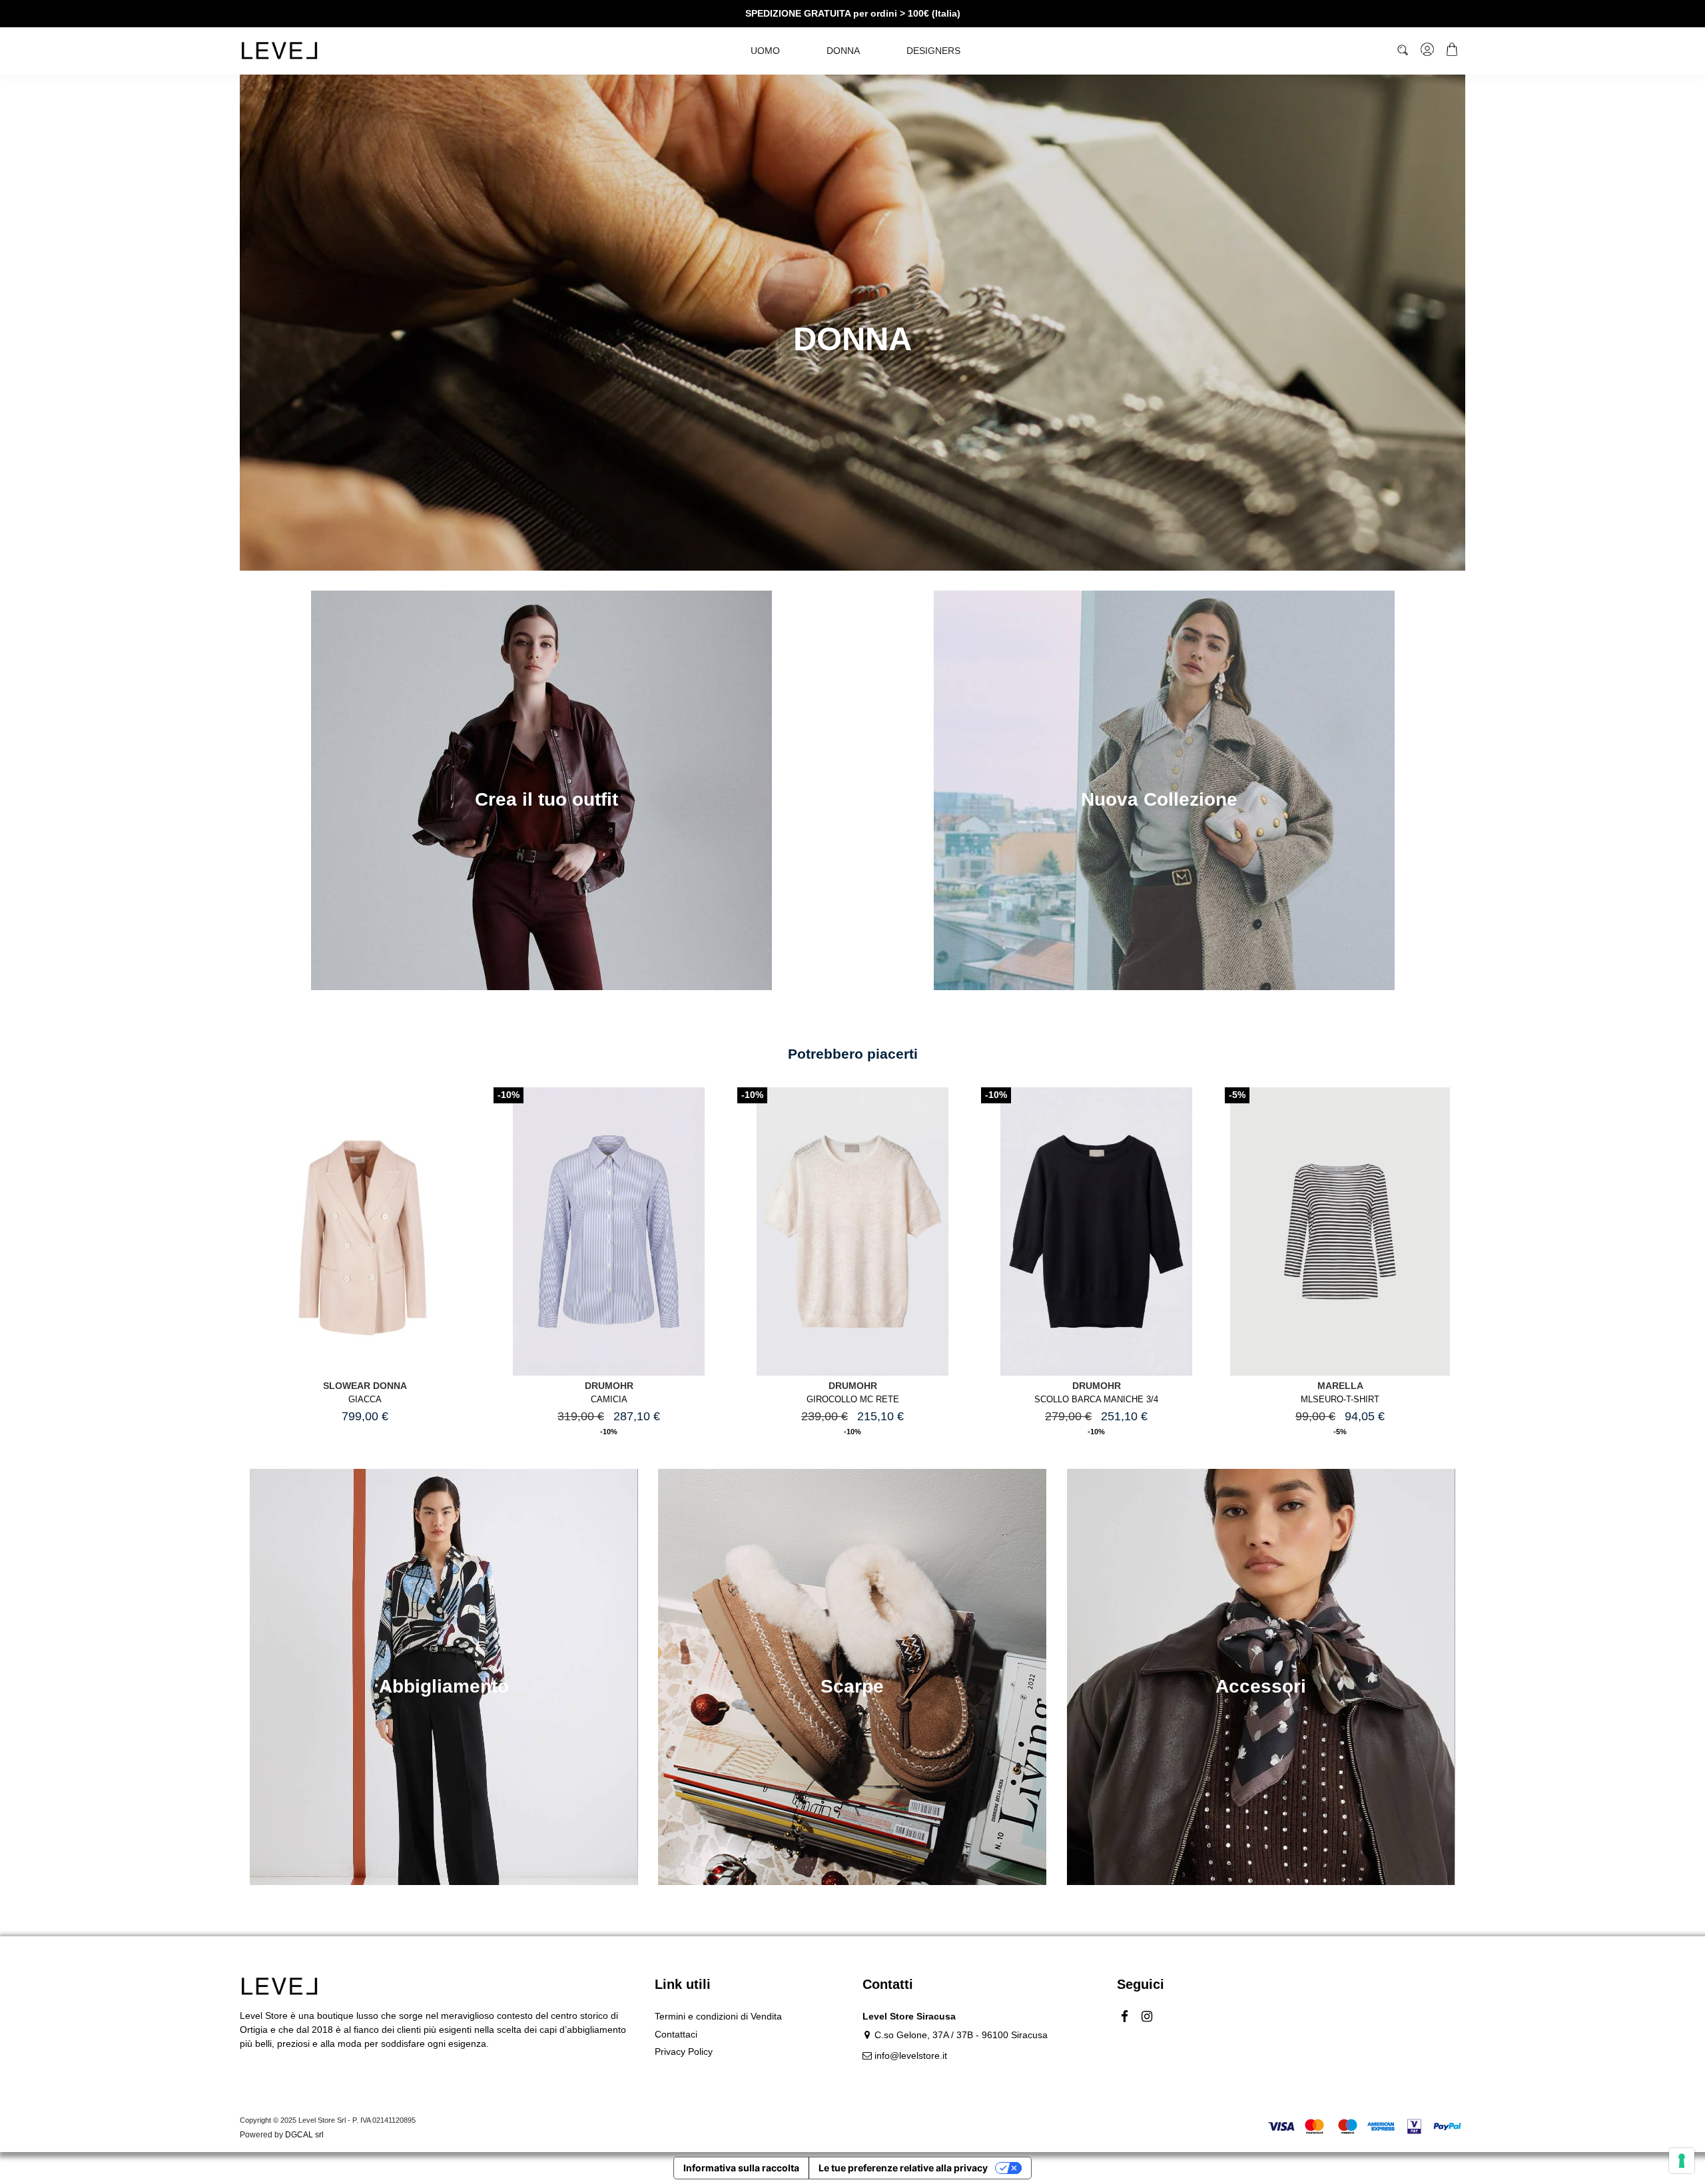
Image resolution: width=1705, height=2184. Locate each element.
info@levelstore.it (911, 2055)
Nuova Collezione (1159, 799)
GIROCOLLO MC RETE (853, 1400)
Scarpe (852, 1686)
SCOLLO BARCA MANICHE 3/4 (1096, 1400)
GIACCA (365, 1400)
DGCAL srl (304, 2135)
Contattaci (676, 2034)
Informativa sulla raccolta (741, 2168)
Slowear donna (365, 1386)
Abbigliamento (444, 1686)
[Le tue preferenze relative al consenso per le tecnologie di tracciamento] (1682, 2161)
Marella (1340, 1386)
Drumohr (609, 1386)
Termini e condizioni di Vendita (718, 2016)
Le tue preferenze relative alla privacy (903, 2168)
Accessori (1261, 1686)
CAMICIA (609, 1400)
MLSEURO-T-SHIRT (1340, 1400)
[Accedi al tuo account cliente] (1428, 51)
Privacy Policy (684, 2051)
